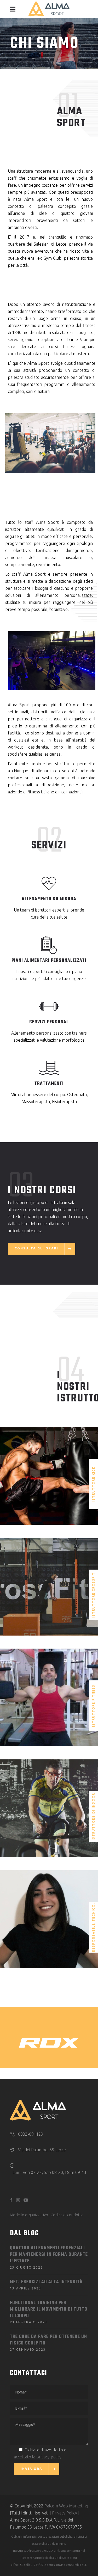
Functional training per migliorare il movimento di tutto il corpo (49, 2309)
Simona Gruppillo (49, 1911)
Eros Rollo (49, 1464)
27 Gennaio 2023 (28, 2350)
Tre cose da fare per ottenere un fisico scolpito (48, 2340)
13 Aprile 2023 (26, 2288)
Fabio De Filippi (49, 1581)
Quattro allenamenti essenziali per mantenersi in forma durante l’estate (49, 2255)
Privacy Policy (65, 2513)
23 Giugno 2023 (27, 2267)
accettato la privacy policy (38, 2457)
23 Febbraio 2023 (29, 2322)
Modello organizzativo (29, 2215)
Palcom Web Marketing (66, 2506)
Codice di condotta (67, 2215)
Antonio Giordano (49, 1800)
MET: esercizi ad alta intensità (46, 2282)
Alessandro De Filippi (49, 1692)
